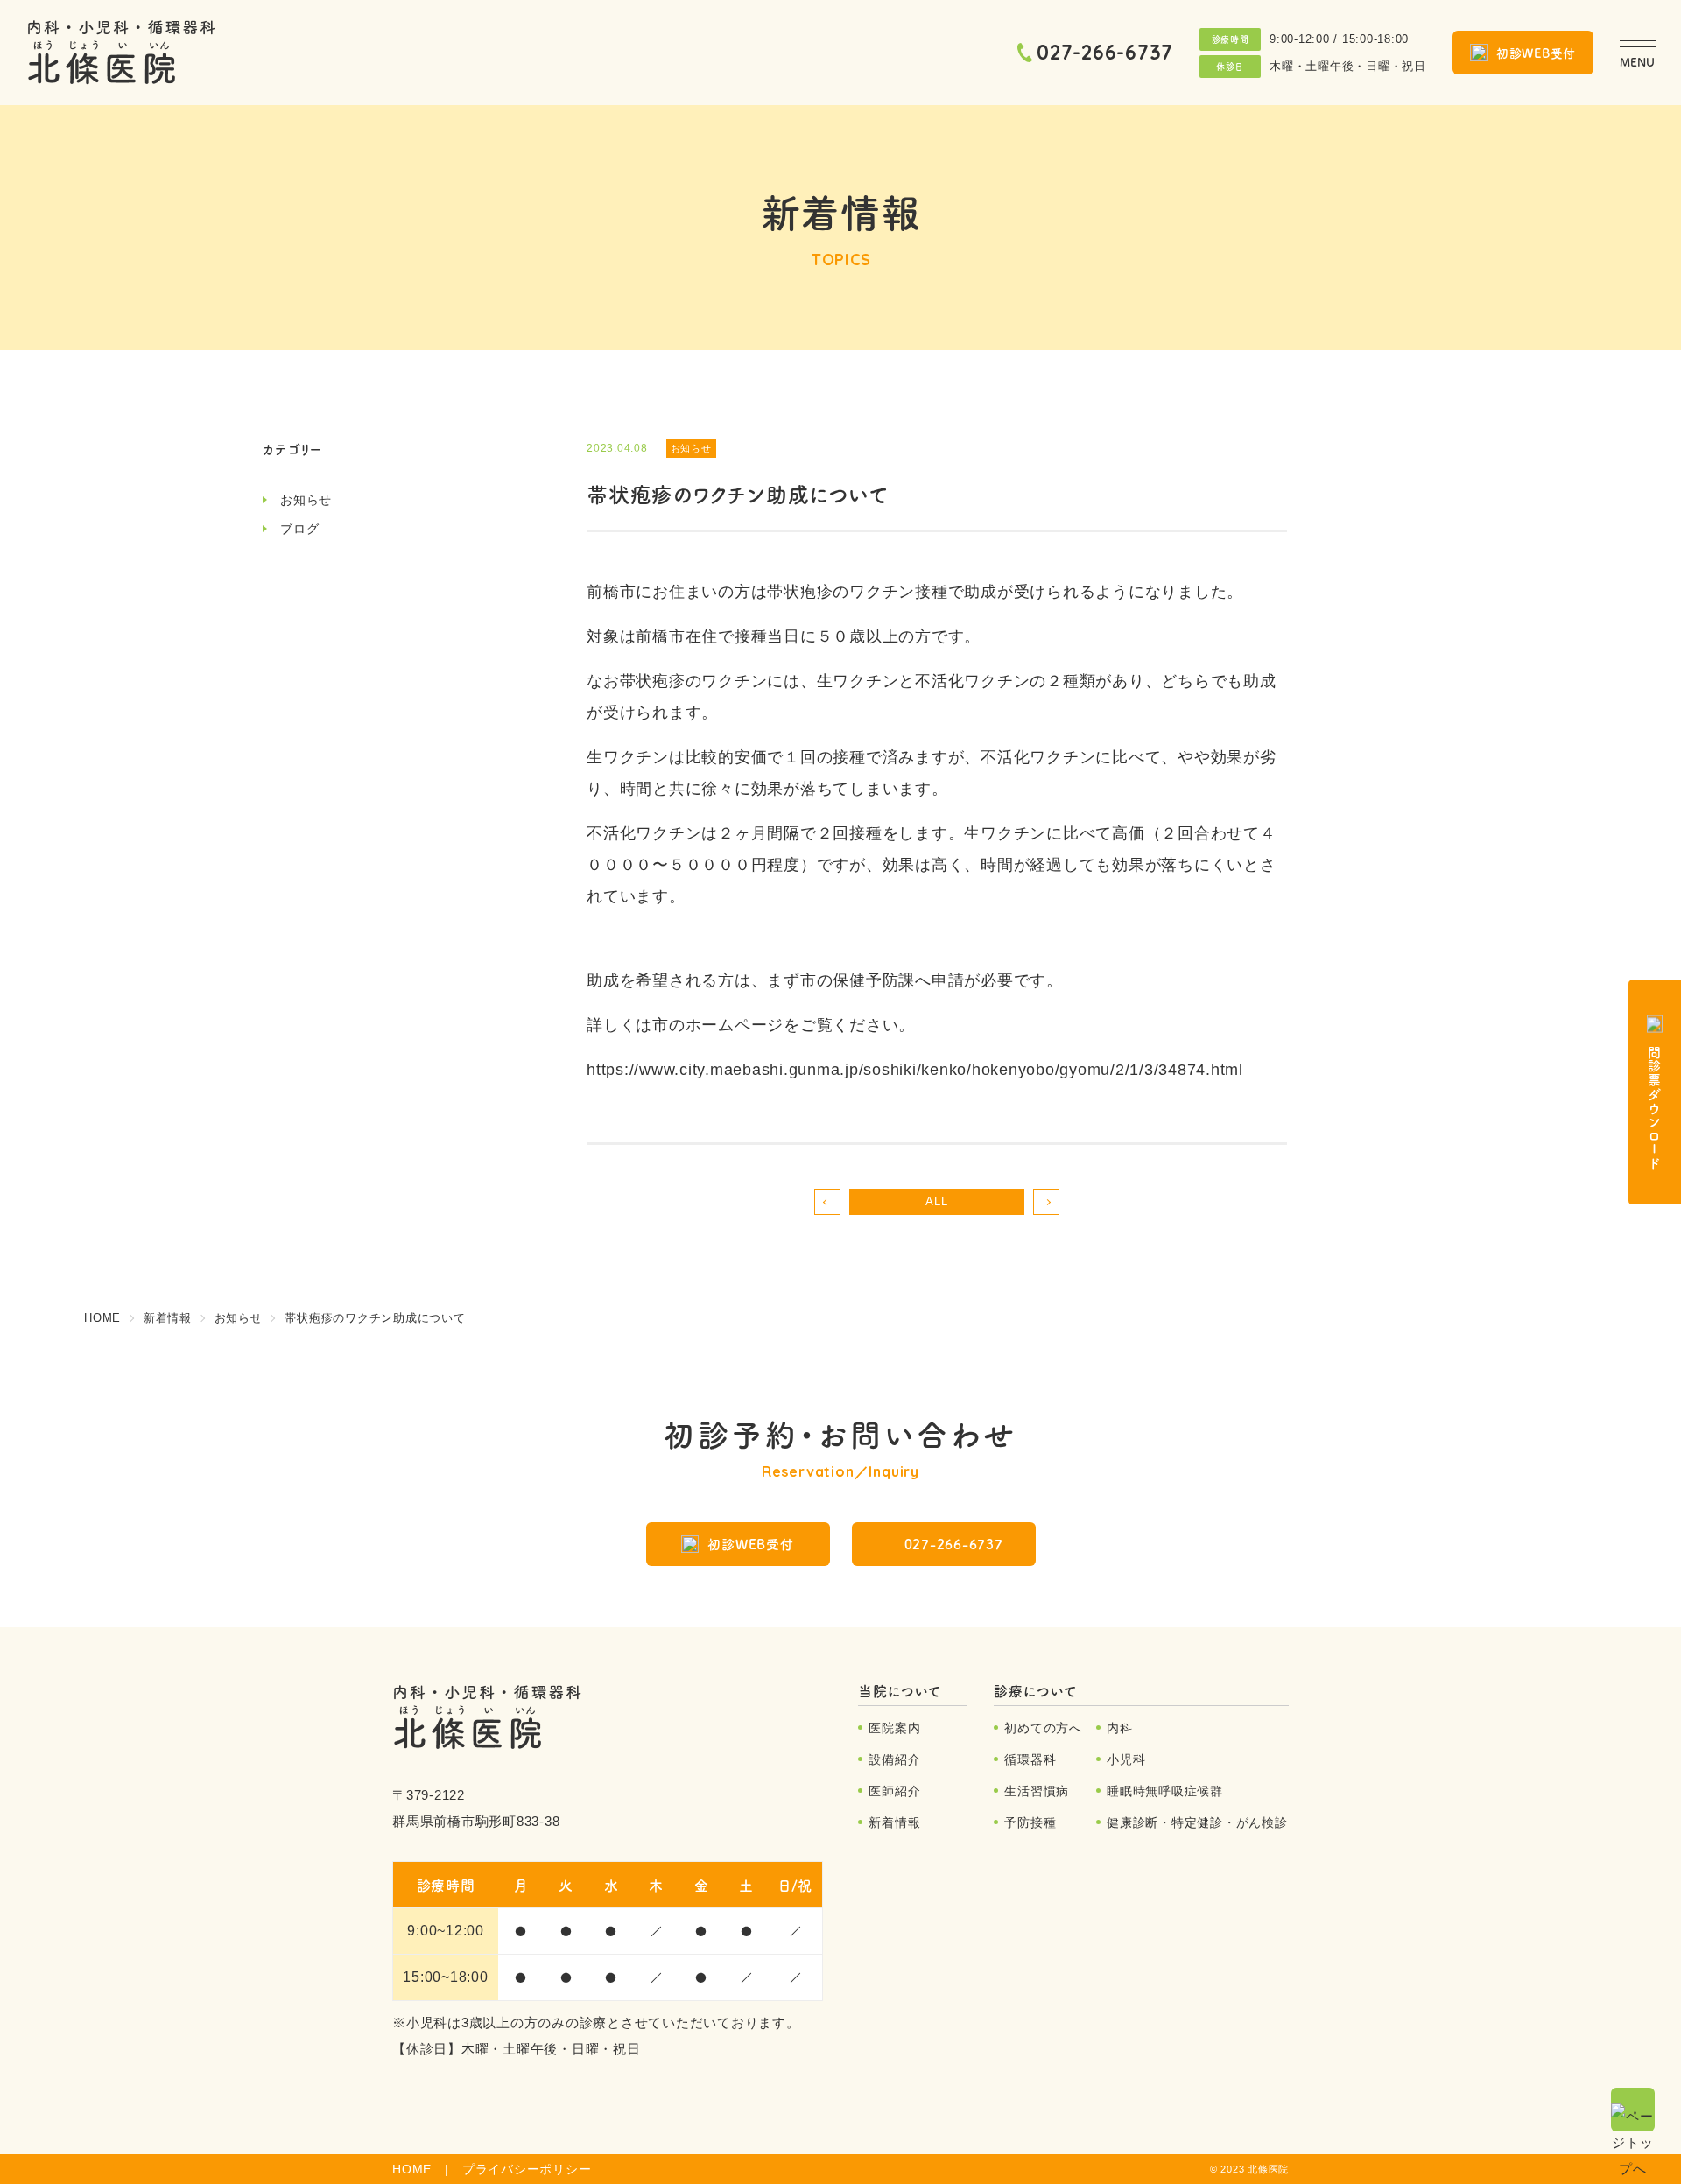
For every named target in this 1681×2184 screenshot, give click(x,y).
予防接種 (1030, 1822)
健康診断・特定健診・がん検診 (1197, 1822)
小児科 (1126, 1759)
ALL (936, 1201)
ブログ (299, 529)
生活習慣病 (1037, 1791)
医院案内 (894, 1728)
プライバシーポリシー (527, 2169)
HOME (412, 2169)
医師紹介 (894, 1791)
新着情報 (894, 1822)
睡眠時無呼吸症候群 (1165, 1791)
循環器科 (1030, 1759)
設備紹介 (894, 1759)
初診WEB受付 (1536, 53)
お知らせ (306, 500)
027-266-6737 (1105, 52)
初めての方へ (1043, 1728)
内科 (1120, 1728)
